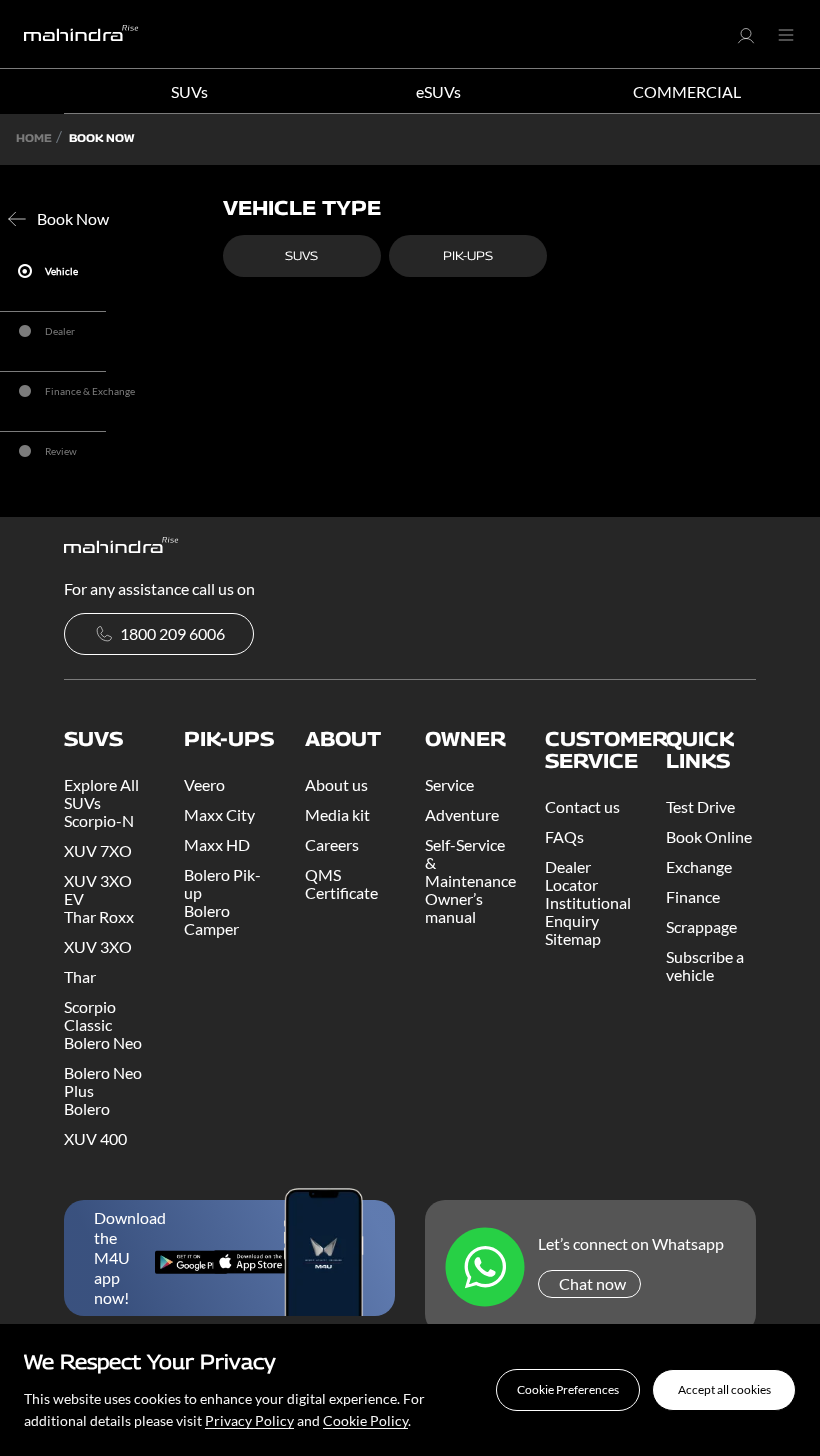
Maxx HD (217, 844)
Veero (204, 784)
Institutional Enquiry (588, 911)
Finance (693, 896)
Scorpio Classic (90, 1015)
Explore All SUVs (101, 793)
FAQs (564, 836)
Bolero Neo (103, 1042)
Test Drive (700, 806)
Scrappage (701, 926)
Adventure (462, 814)
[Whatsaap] (485, 1268)
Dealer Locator (571, 875)
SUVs (301, 255)
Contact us (582, 806)
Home (34, 137)
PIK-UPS (468, 255)
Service (449, 784)
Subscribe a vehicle (705, 965)
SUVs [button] (189, 91)
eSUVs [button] (438, 91)
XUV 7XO (98, 850)
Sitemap (573, 938)
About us (336, 784)
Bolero (87, 1108)
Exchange (699, 866)
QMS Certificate (341, 883)
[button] (568, 1390)
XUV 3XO (98, 946)
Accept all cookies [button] (724, 1389)
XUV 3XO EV (98, 889)
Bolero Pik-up (222, 883)
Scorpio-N (99, 820)
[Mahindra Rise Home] (81, 34)
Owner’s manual (454, 907)
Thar (80, 976)
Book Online (709, 836)
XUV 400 (95, 1138)
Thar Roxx (99, 916)
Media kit (337, 814)
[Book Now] (21, 219)
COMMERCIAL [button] (687, 91)
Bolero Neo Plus (103, 1081)
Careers (332, 844)
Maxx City (219, 814)
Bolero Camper (211, 919)
